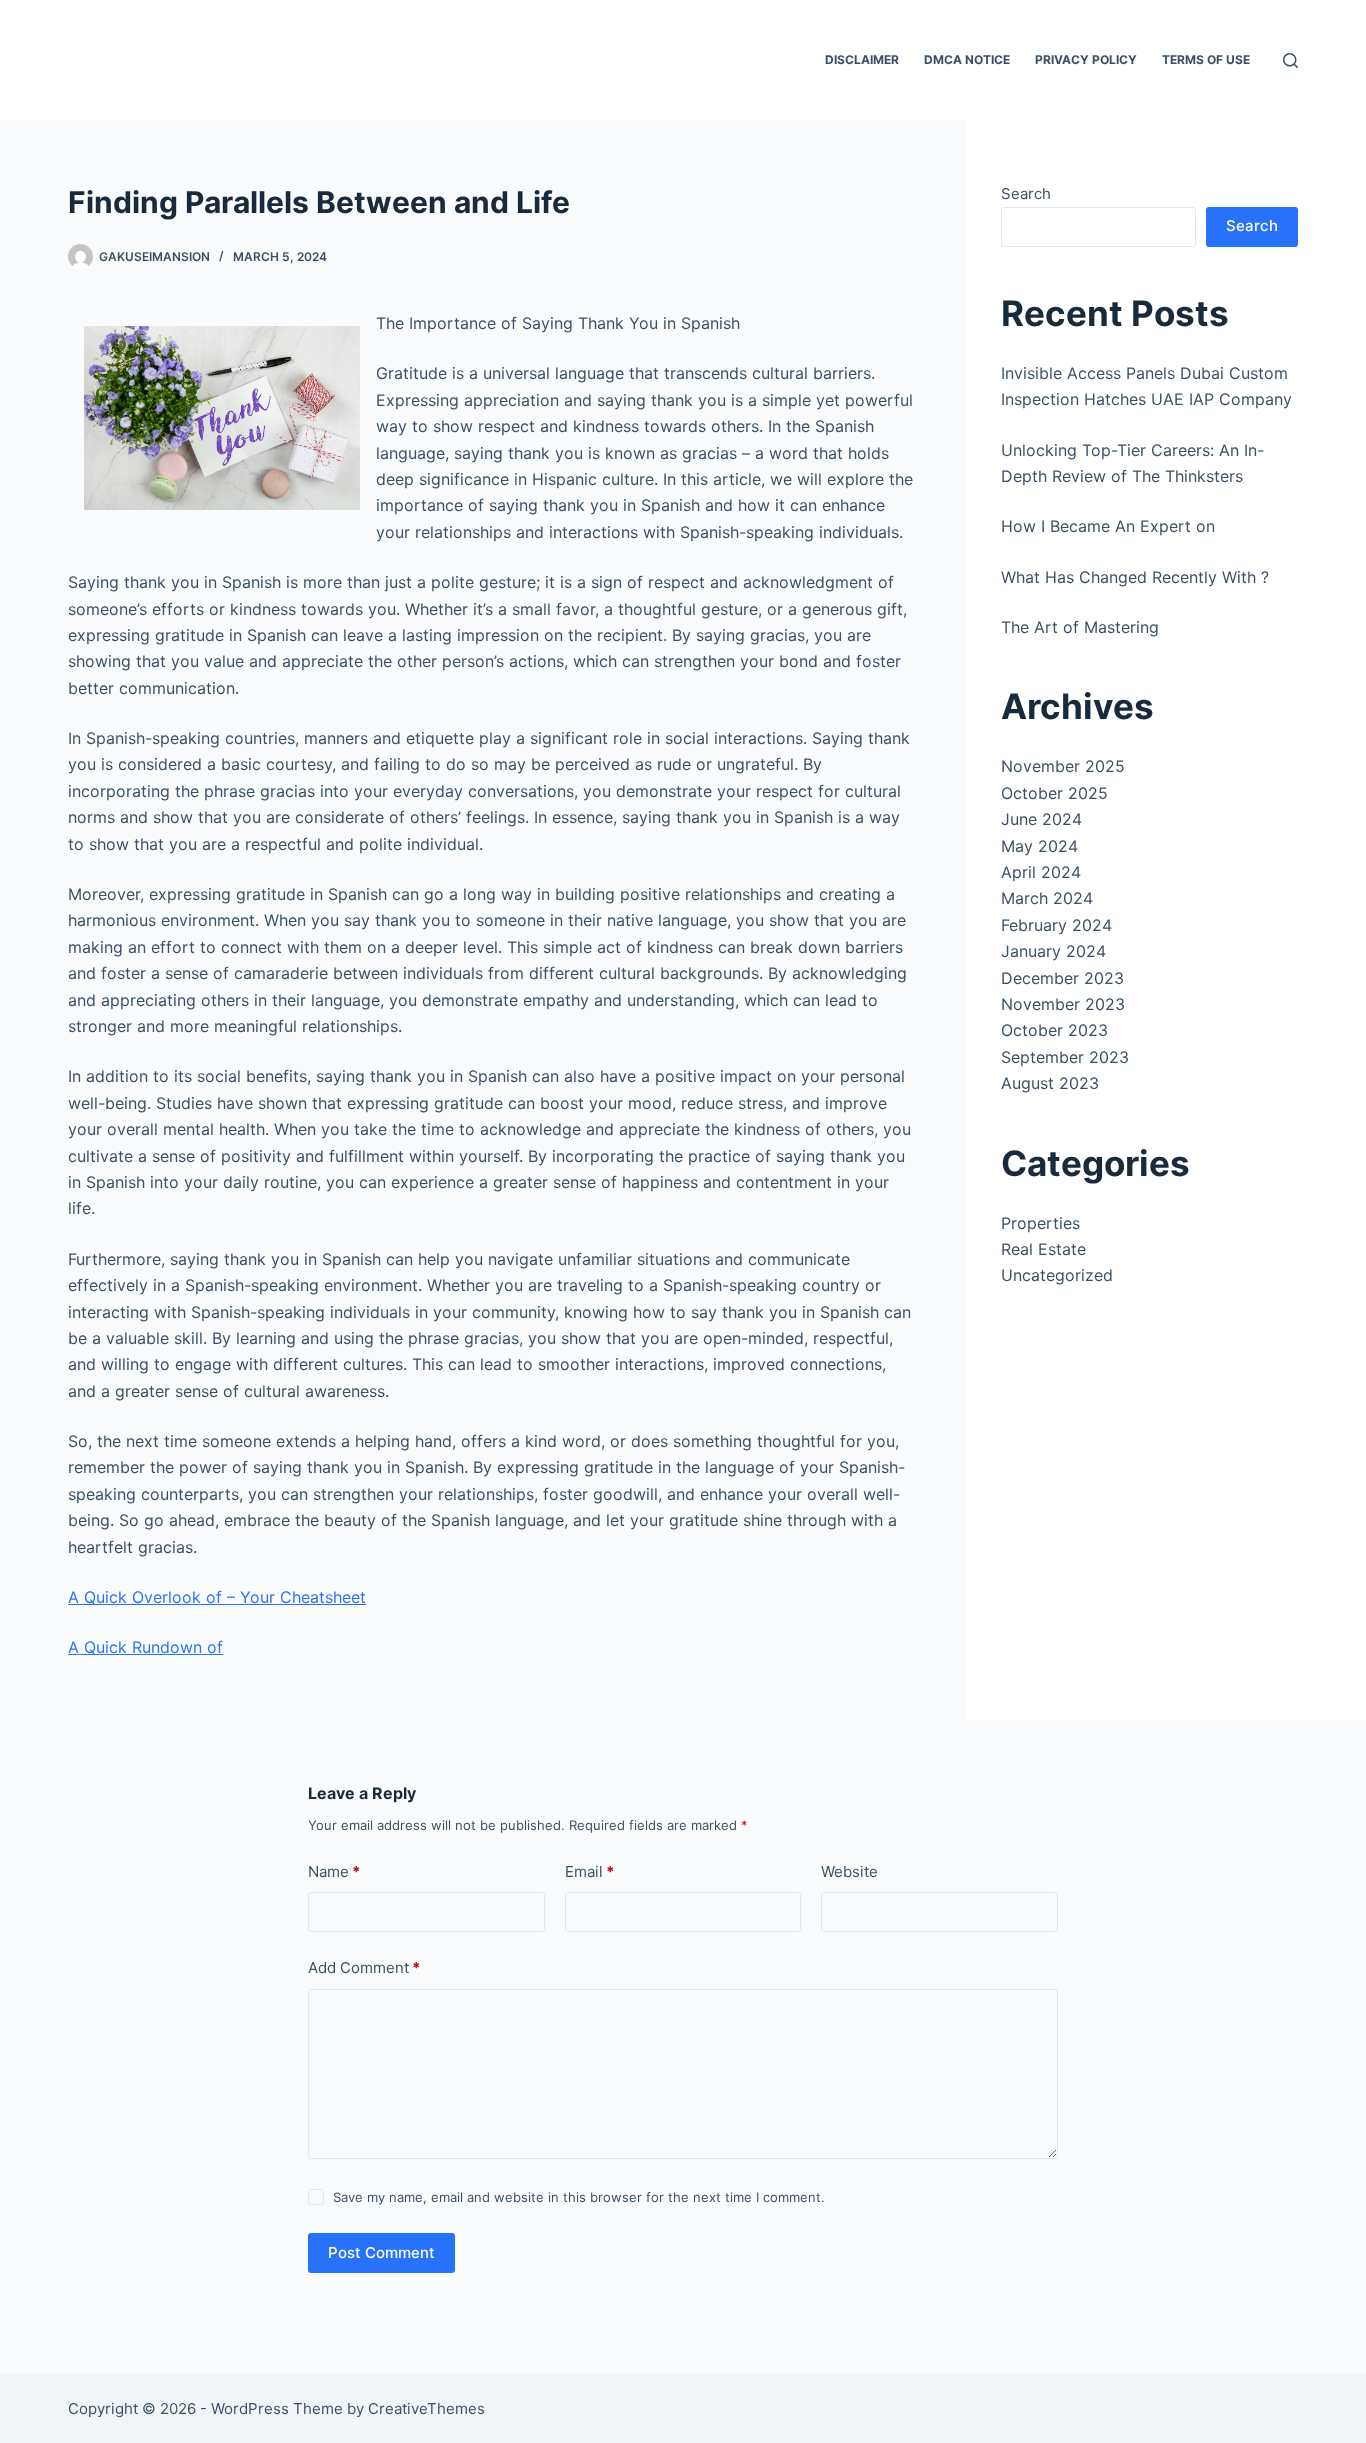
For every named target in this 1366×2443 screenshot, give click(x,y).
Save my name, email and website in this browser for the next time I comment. (579, 2197)
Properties (1040, 1223)
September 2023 (1065, 1057)
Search (1026, 193)
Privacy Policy (1086, 59)
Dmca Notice (967, 59)
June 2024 (1041, 819)
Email (589, 1871)
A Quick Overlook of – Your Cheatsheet (217, 1597)
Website (849, 1871)
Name (334, 1871)
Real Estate (1043, 1249)
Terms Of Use (1206, 59)
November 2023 (1063, 1004)
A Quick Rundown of (145, 1647)
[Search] (1290, 60)
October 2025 (1054, 793)
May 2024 (1039, 846)
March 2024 (1047, 898)
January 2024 (1053, 951)
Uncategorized (1057, 1275)
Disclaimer (862, 59)
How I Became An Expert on (1108, 526)
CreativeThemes (426, 2408)
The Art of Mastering (1080, 627)
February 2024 (1056, 925)
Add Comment (364, 1967)
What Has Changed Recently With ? (1135, 577)
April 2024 (1041, 872)
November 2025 (1063, 766)
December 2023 (1062, 978)
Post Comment (381, 2252)
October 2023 (1054, 1030)
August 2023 (1050, 1083)
